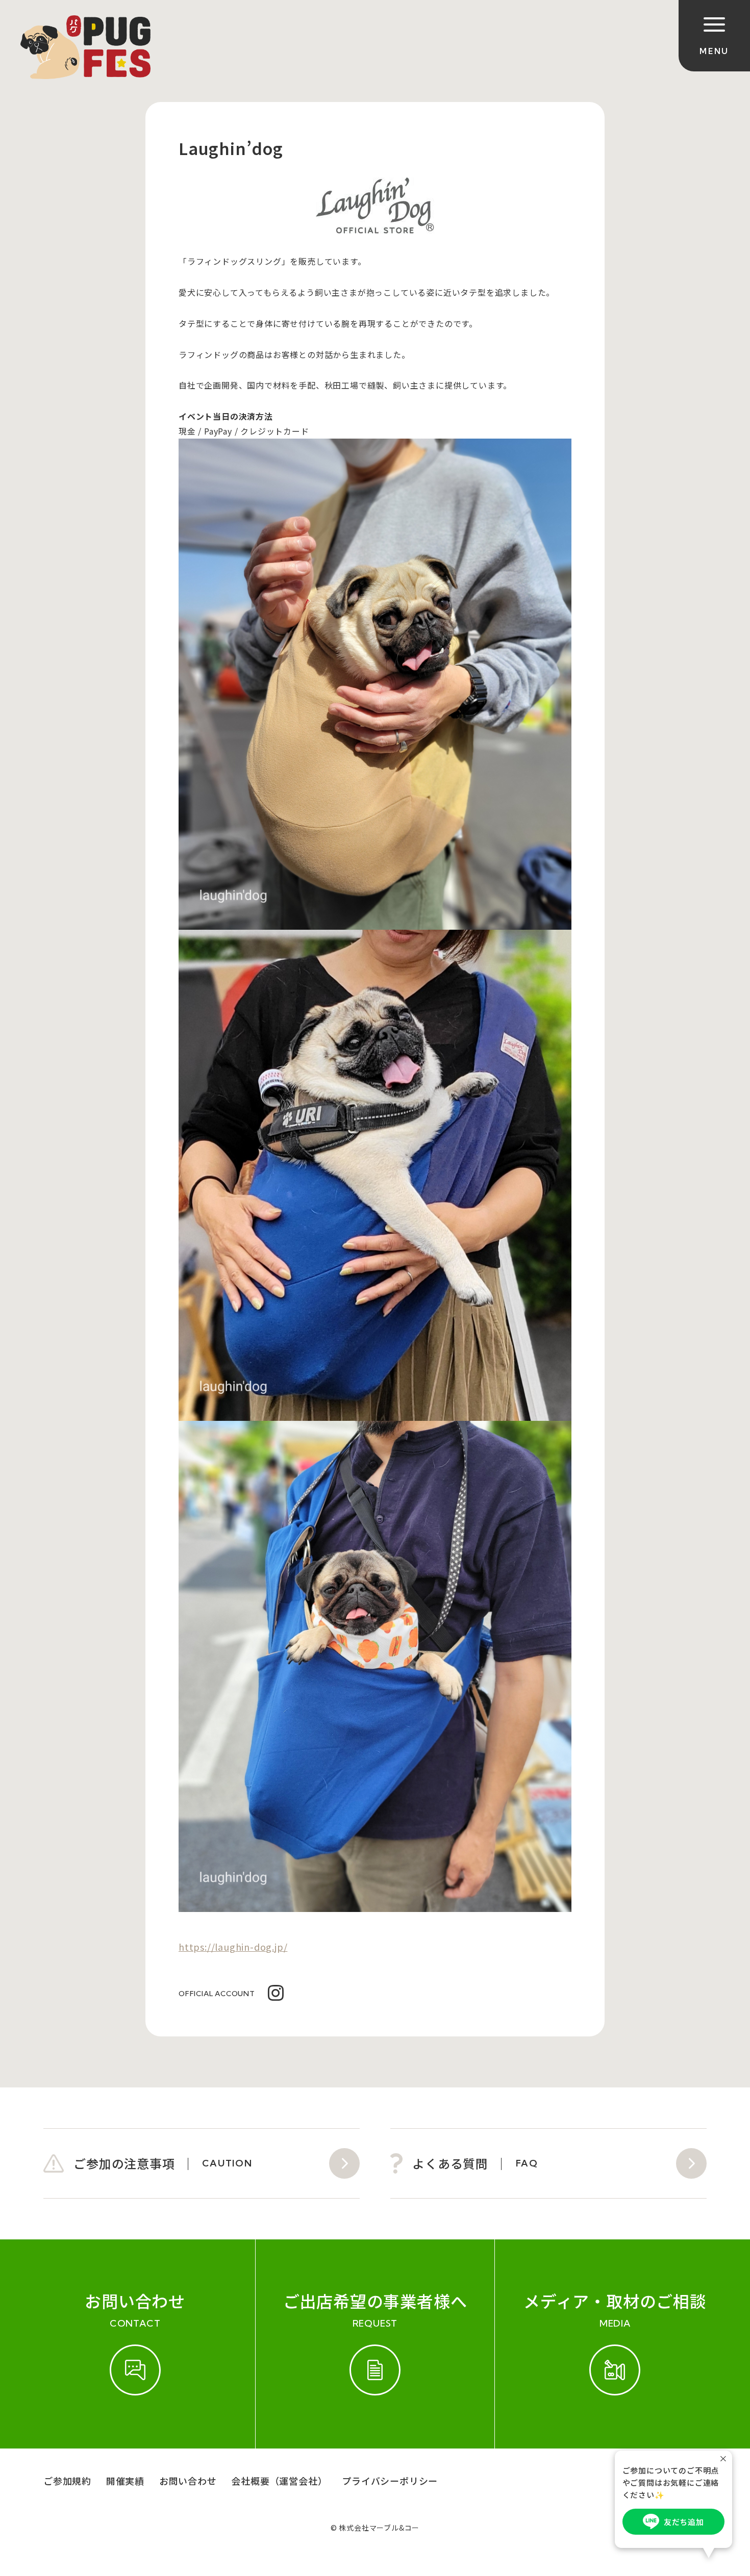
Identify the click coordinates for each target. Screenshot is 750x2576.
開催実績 (125, 2481)
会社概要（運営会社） (279, 2481)
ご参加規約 (67, 2481)
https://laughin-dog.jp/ (233, 1947)
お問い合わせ (188, 2481)
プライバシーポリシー (390, 2481)
